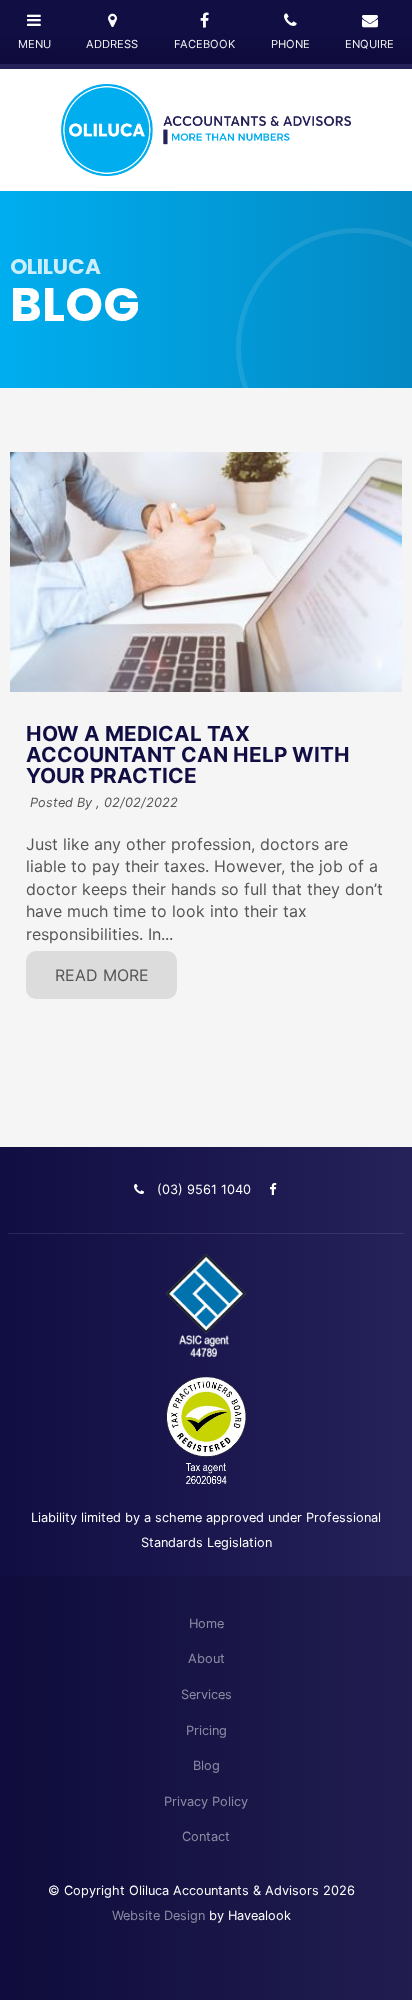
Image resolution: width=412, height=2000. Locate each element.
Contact (206, 1836)
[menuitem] (206, 1624)
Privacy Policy (206, 1801)
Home (206, 1623)
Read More (102, 975)
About (206, 1658)
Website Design (158, 1915)
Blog (206, 1765)
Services (206, 1694)
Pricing (206, 1730)
